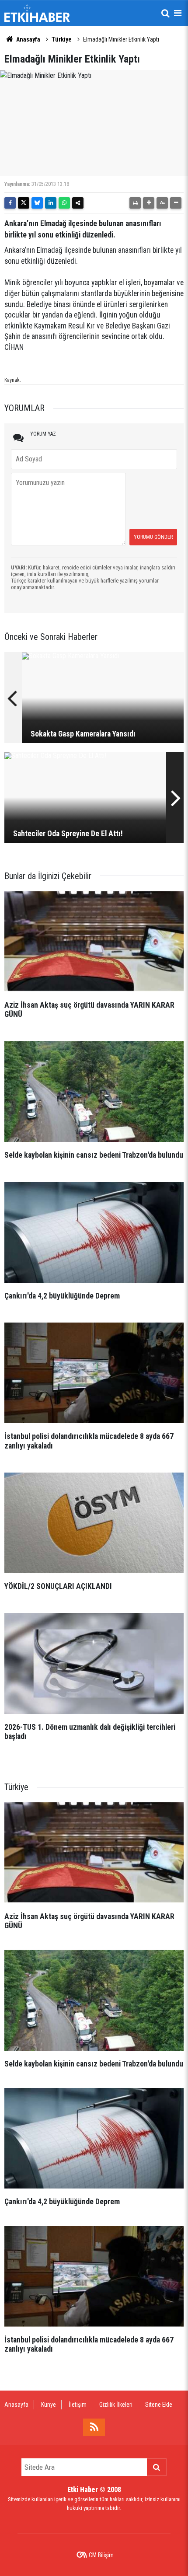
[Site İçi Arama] (165, 13)
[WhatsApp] (64, 203)
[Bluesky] (37, 203)
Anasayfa (28, 39)
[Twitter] (24, 203)
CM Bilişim (101, 2555)
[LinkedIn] (51, 203)
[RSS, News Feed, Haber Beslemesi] (94, 2427)
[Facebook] (10, 203)
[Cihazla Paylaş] (78, 203)
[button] (149, 203)
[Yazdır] (135, 203)
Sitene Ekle (159, 2405)
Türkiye (62, 39)
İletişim (78, 2405)
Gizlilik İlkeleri (116, 2405)
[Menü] (178, 13)
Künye (49, 2405)
